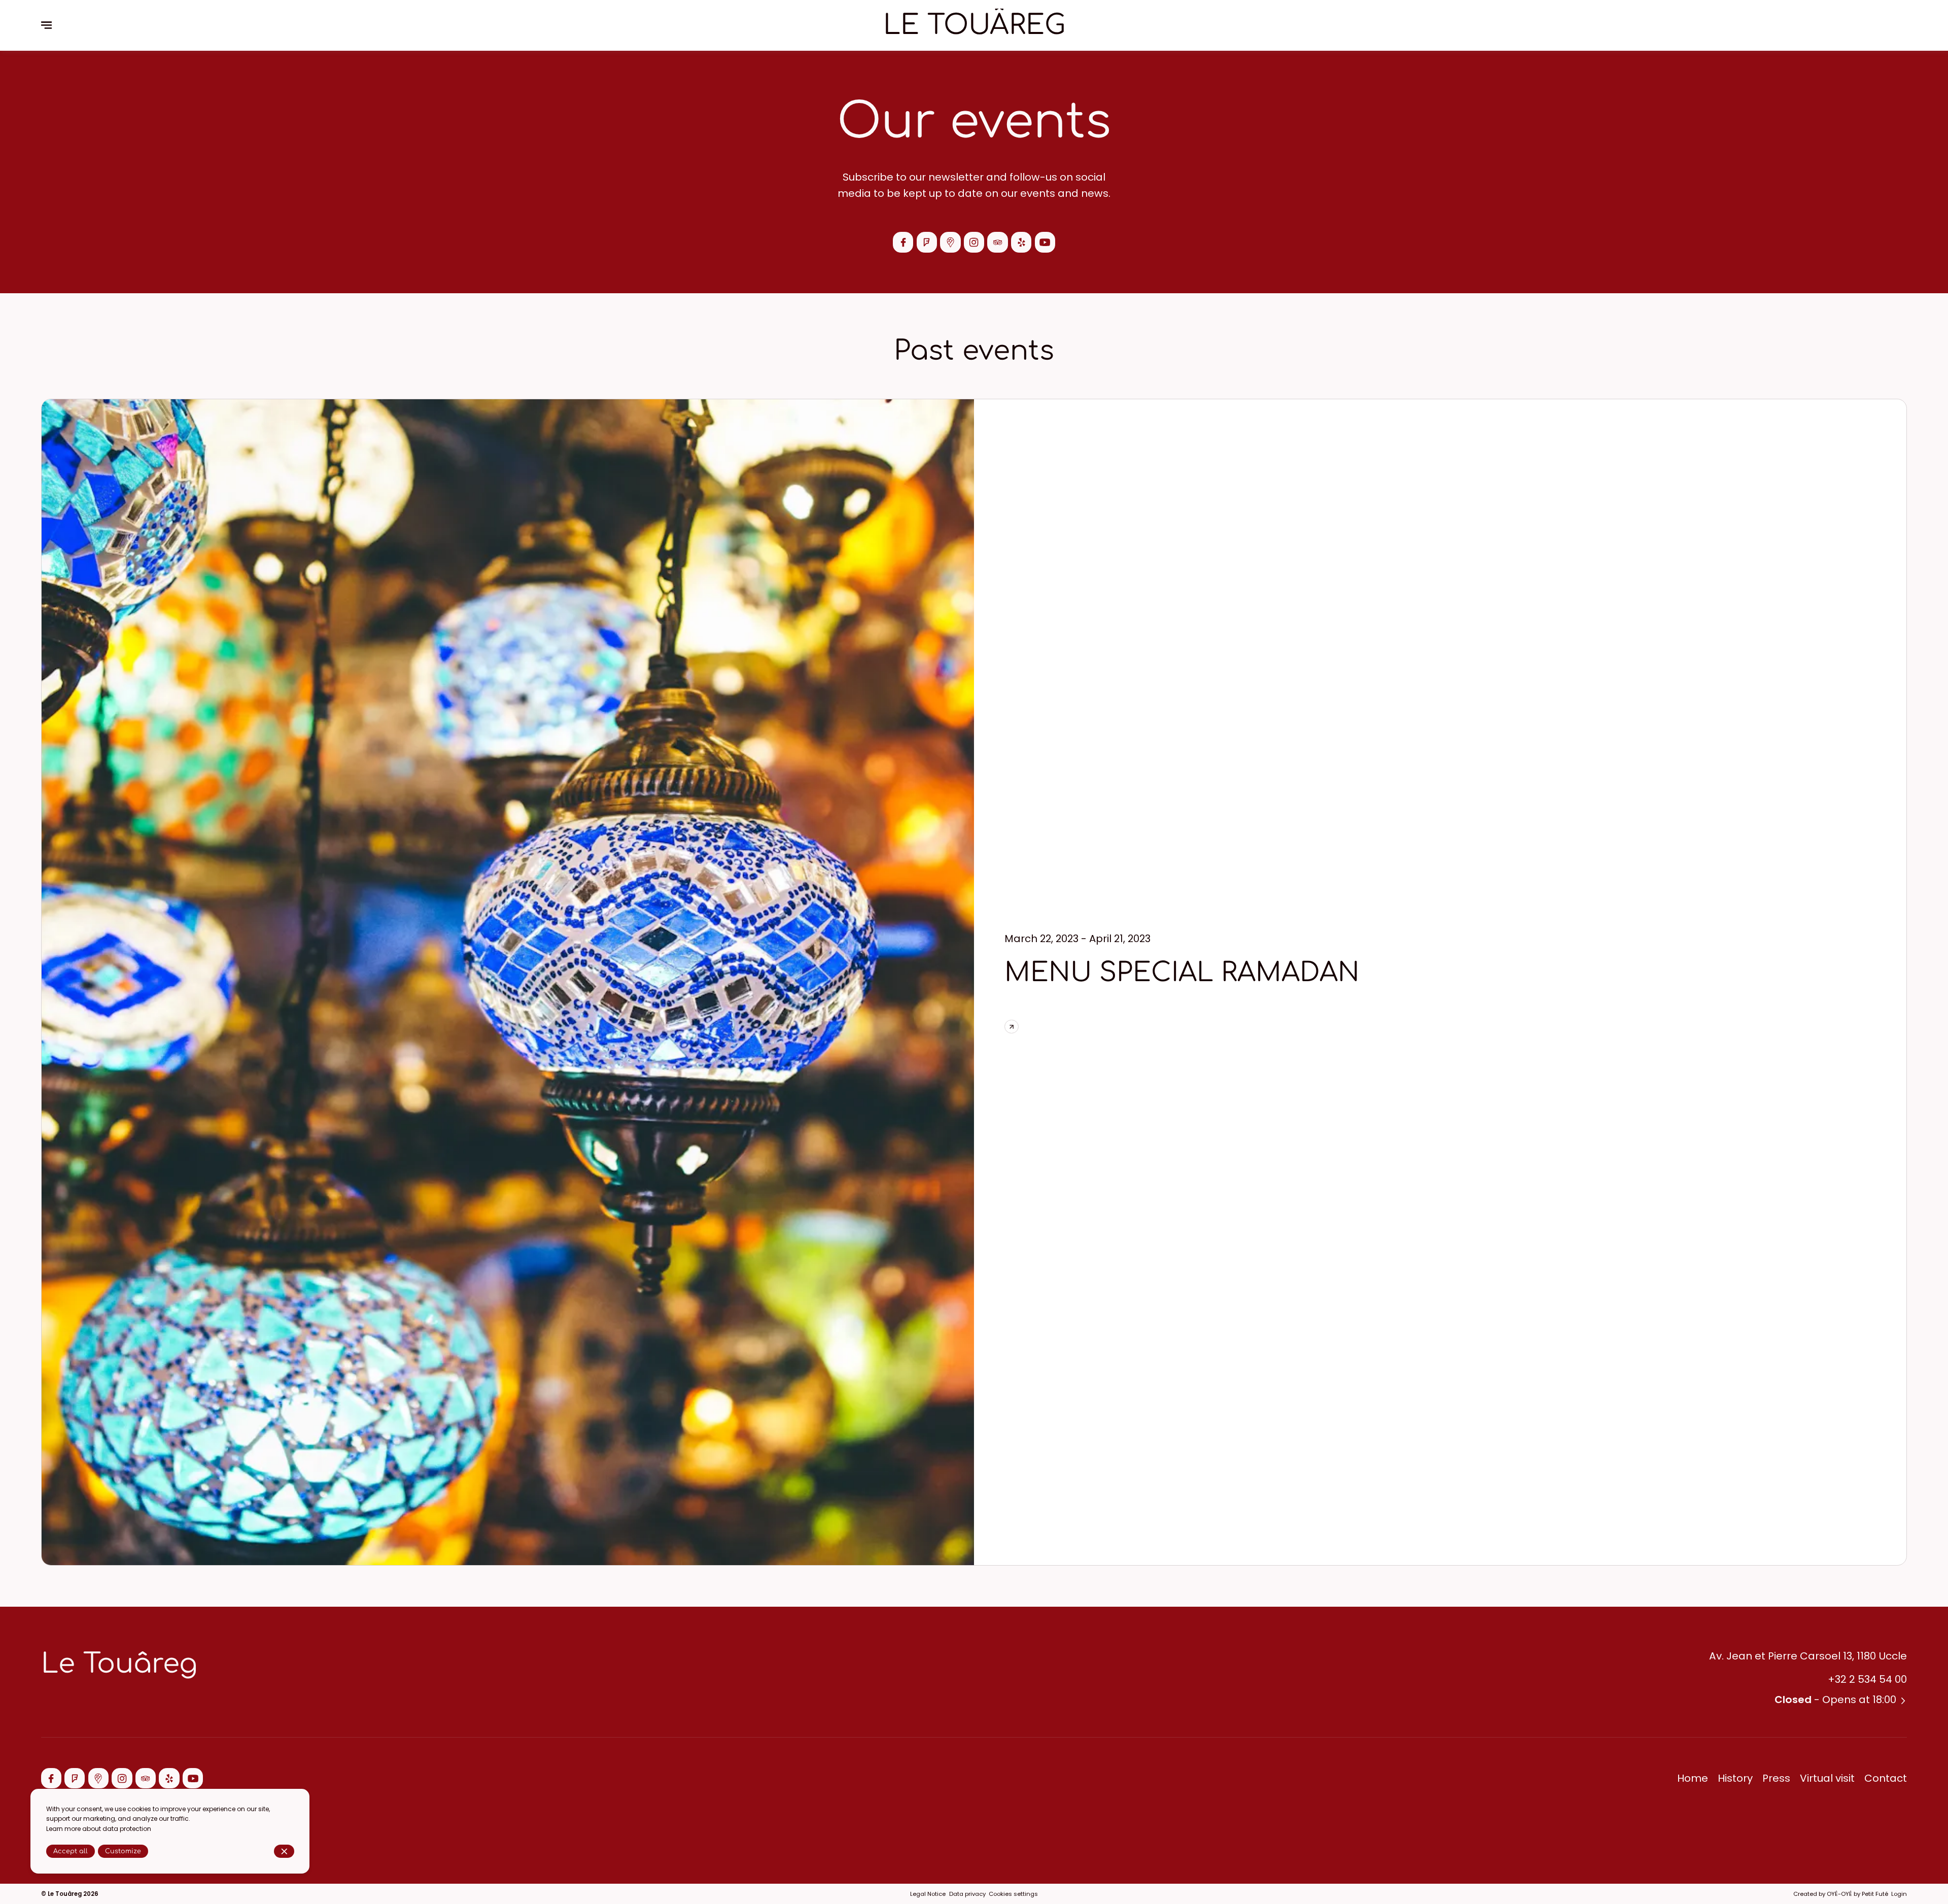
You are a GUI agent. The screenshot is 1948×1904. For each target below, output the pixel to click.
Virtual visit (1827, 1778)
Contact (1886, 1778)
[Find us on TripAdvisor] (997, 242)
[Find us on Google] (950, 242)
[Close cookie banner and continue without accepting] (284, 1851)
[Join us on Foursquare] (927, 242)
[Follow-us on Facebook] (903, 242)
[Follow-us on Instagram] (974, 242)
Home (1693, 1778)
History (1735, 1778)
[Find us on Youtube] (1045, 242)
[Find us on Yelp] (1021, 242)
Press (1776, 1778)
